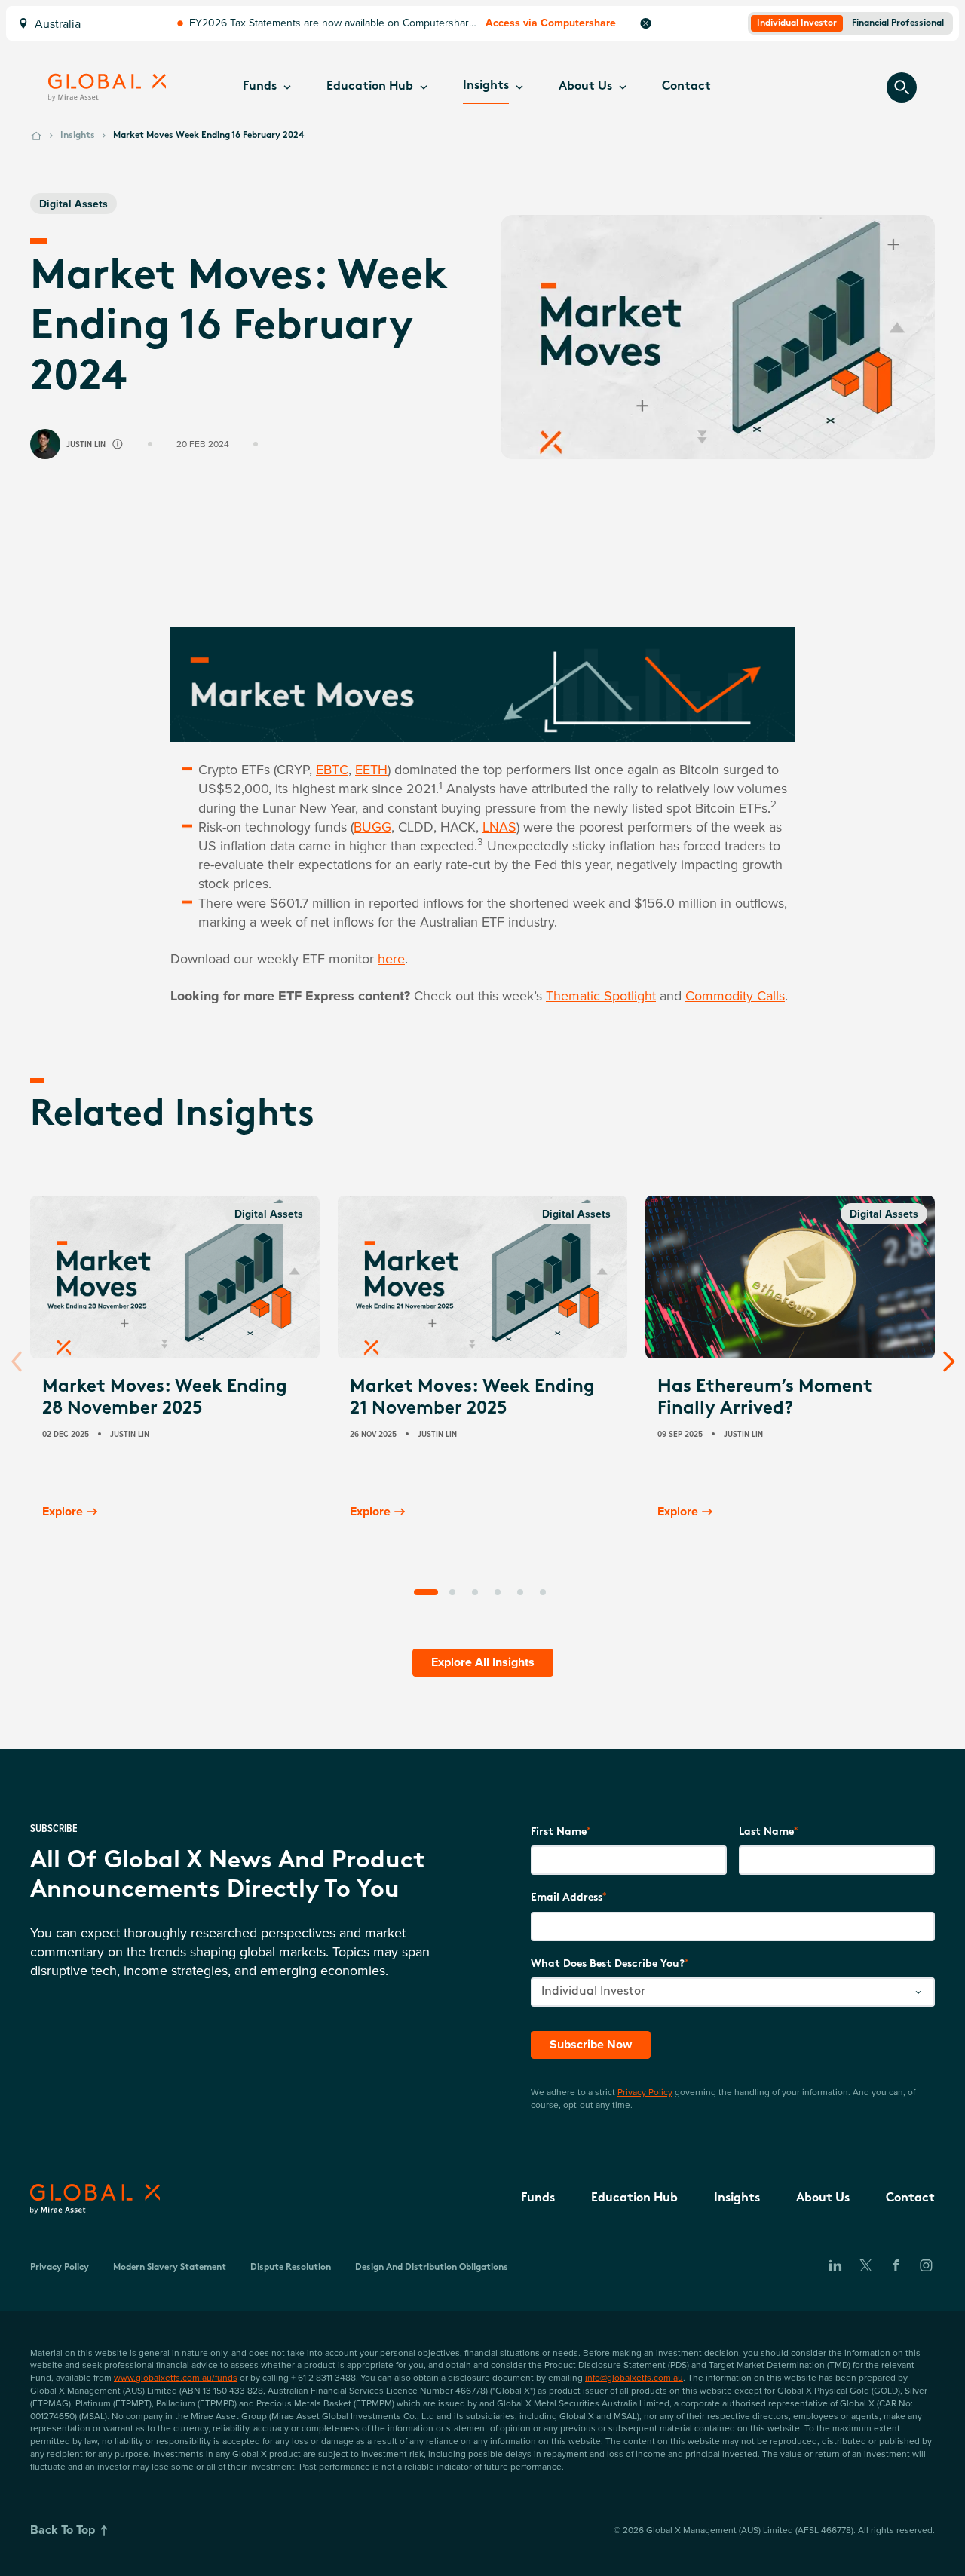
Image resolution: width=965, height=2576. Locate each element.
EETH (371, 769)
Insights (78, 136)
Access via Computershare (551, 23)
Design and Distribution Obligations (432, 2268)
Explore (63, 1511)
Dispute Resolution (291, 2268)
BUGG (372, 827)
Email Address (567, 1898)
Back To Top (63, 2530)
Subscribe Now (591, 2044)
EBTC (332, 769)
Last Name (766, 1832)
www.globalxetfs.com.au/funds (176, 2377)
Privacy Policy (645, 2092)
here (391, 959)
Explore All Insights (483, 1662)
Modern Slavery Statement (170, 2268)
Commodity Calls (735, 995)
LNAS (499, 827)
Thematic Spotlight (601, 995)
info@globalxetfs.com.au (634, 2377)
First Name (559, 1832)
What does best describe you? (608, 1964)
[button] (267, 87)
